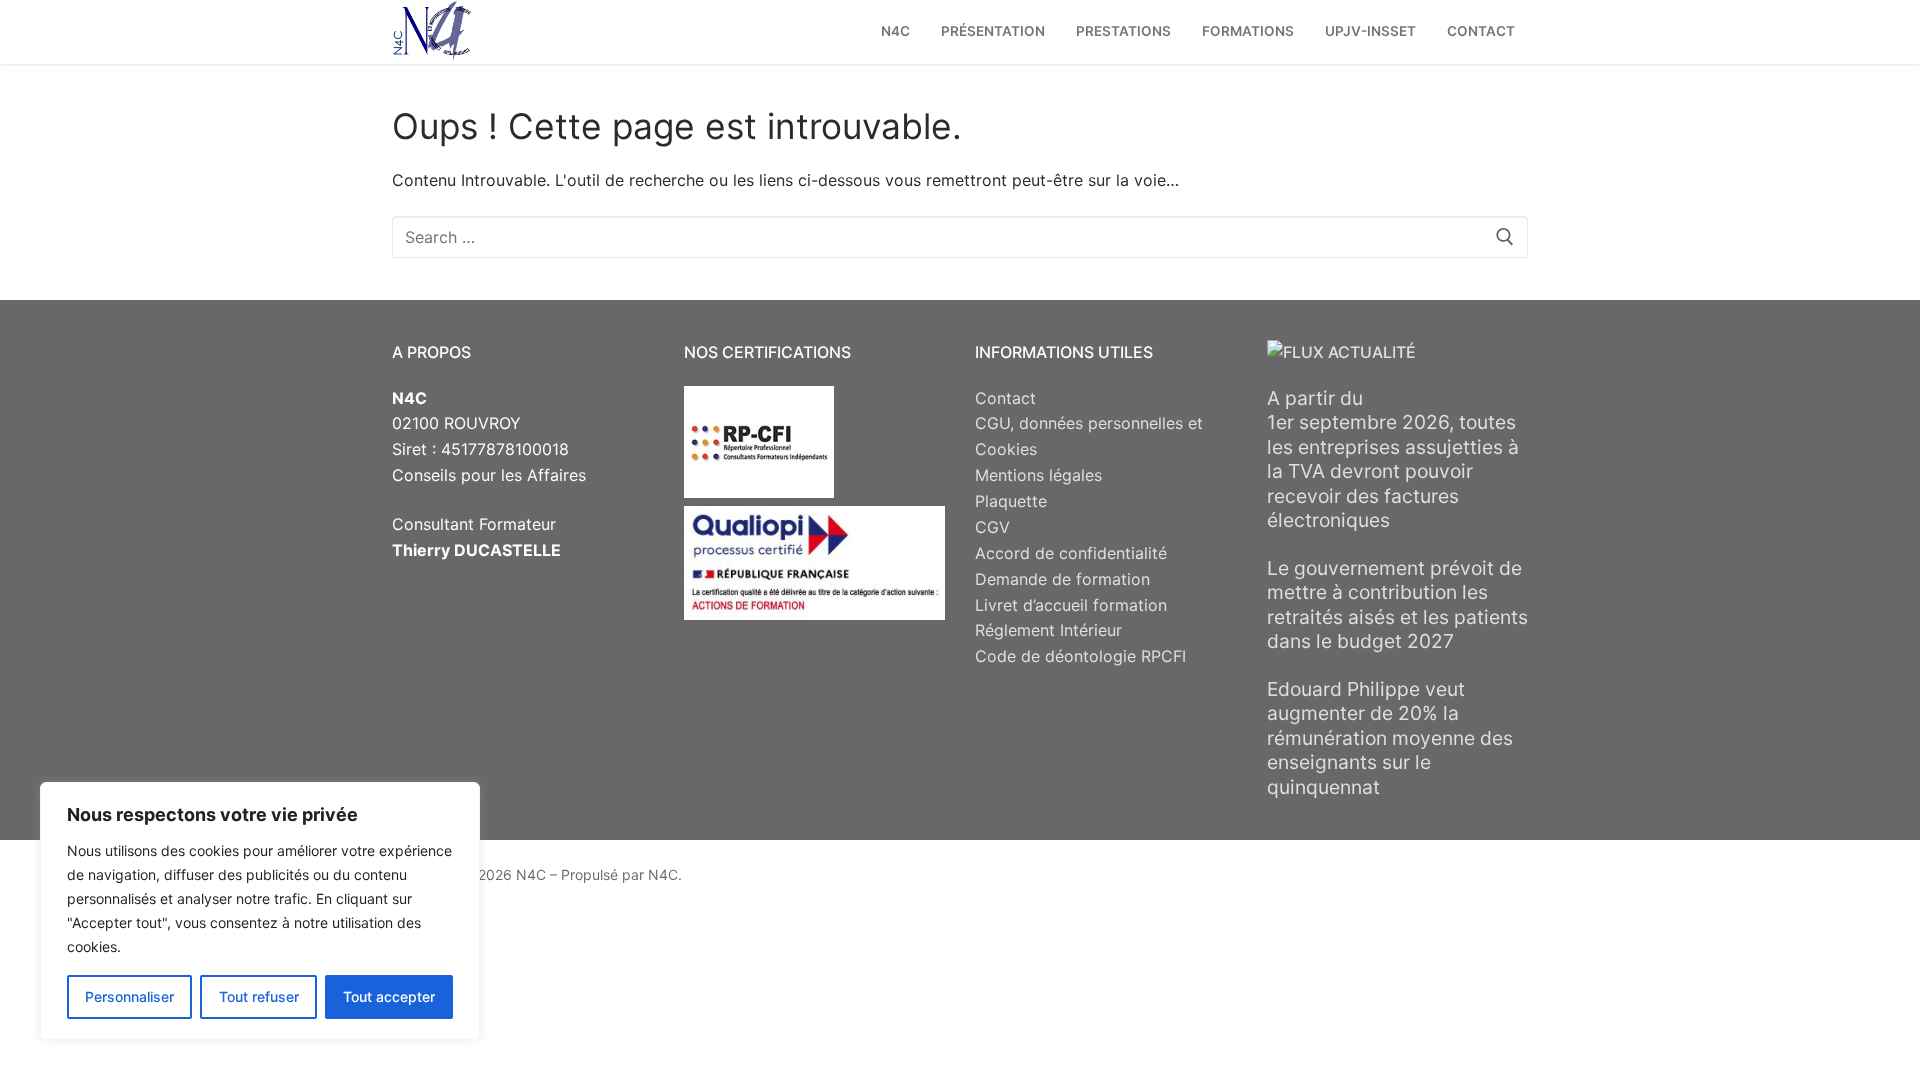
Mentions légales (1038, 475)
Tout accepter (389, 996)
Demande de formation (1062, 579)
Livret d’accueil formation (1071, 605)
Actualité (1372, 352)
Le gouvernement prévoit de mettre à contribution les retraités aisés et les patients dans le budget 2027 (1397, 605)
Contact (1005, 398)
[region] (260, 911)
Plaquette (1011, 501)
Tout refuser (259, 996)
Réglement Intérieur (1048, 630)
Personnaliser (129, 996)
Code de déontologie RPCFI (1080, 656)
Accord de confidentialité (1071, 553)
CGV (992, 527)
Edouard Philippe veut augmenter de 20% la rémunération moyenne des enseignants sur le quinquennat (1390, 738)
